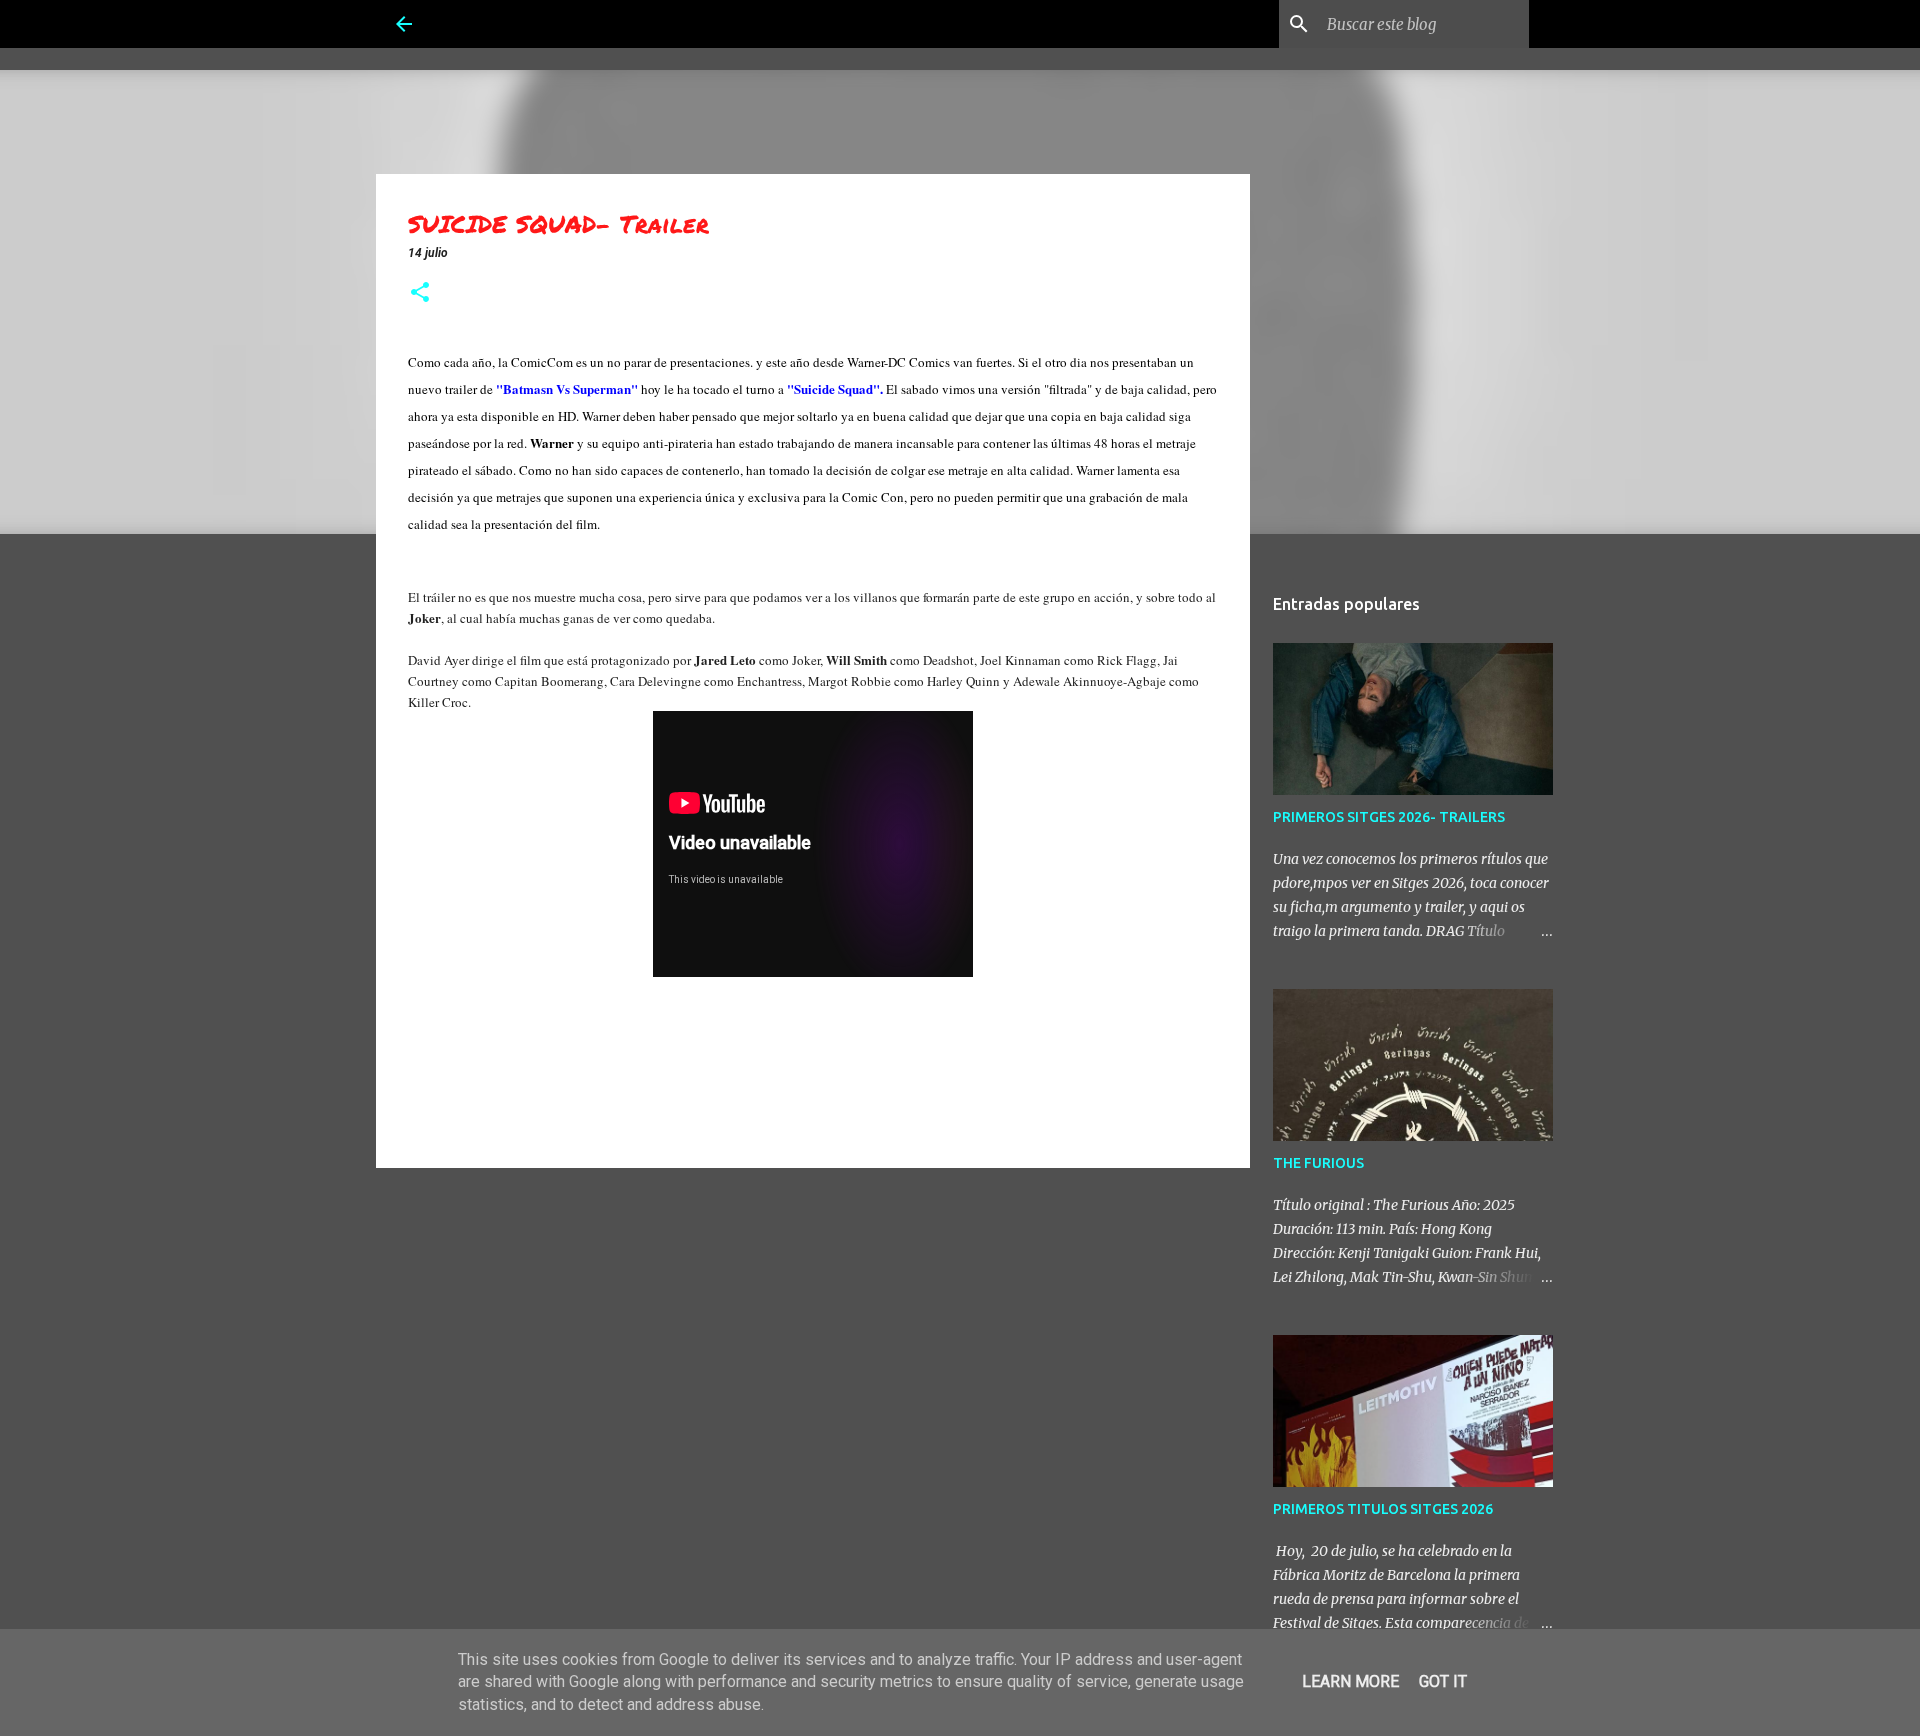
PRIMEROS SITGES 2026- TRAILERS (1389, 817)
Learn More (1350, 1681)
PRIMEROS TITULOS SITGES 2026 (1383, 1509)
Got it (1443, 1681)
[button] (420, 294)
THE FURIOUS (1318, 1163)
